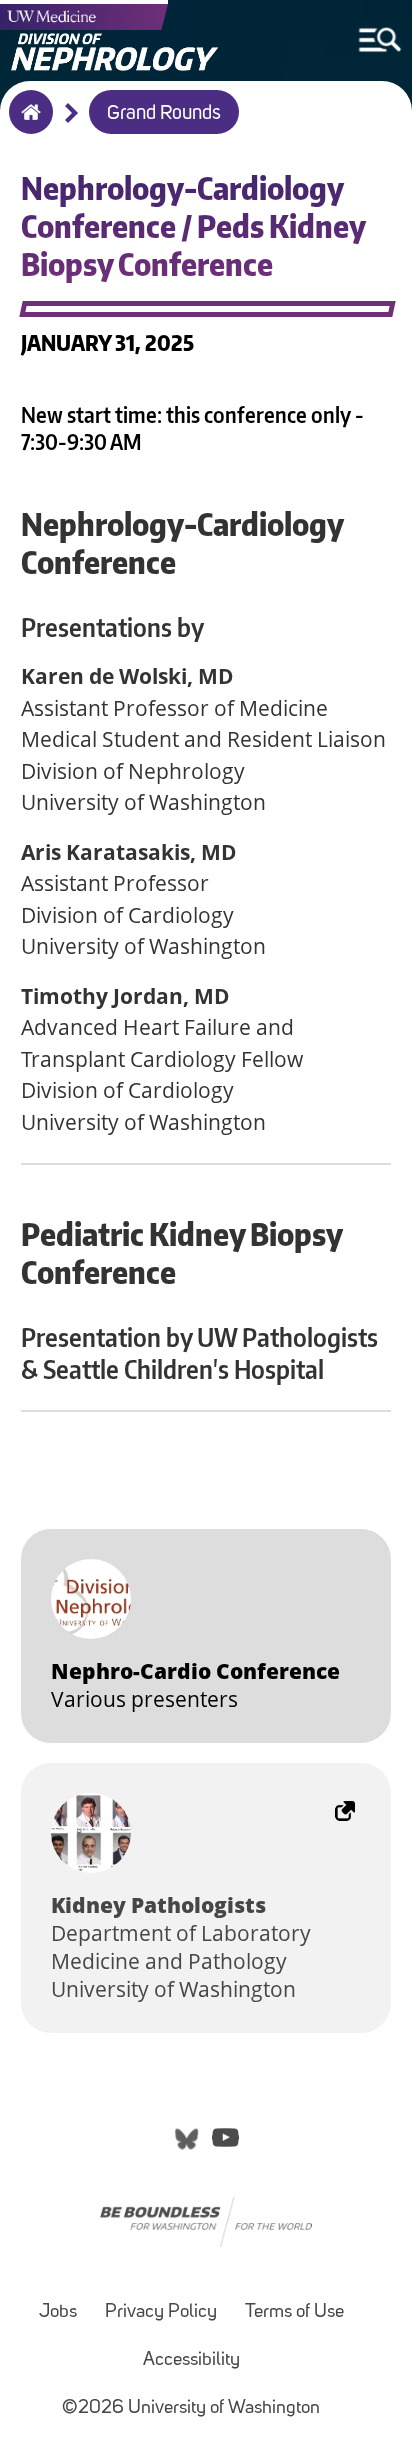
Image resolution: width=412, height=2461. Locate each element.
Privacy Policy (161, 2312)
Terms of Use (294, 2312)
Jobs (58, 2312)
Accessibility (191, 2360)
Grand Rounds (164, 114)
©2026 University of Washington (191, 2408)
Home (26, 125)
